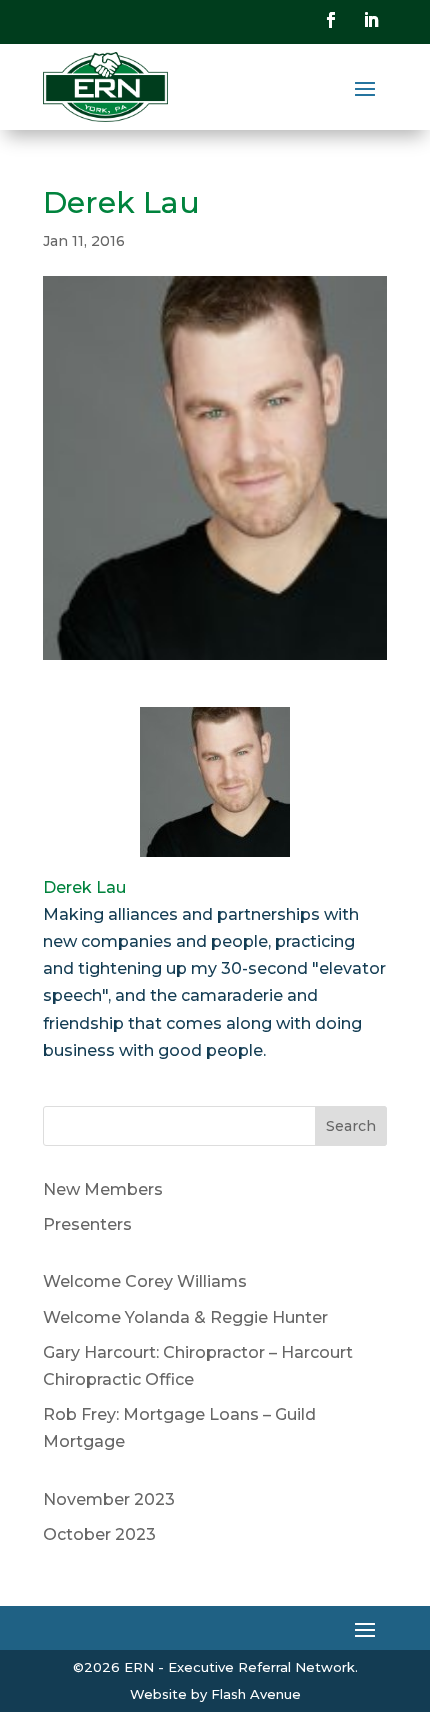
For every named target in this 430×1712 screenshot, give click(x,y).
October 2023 (99, 1534)
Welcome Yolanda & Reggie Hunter (185, 1317)
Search (351, 1126)
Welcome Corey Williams (145, 1281)
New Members (103, 1189)
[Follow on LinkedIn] (371, 20)
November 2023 (109, 1499)
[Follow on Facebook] (331, 20)
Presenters (87, 1224)
